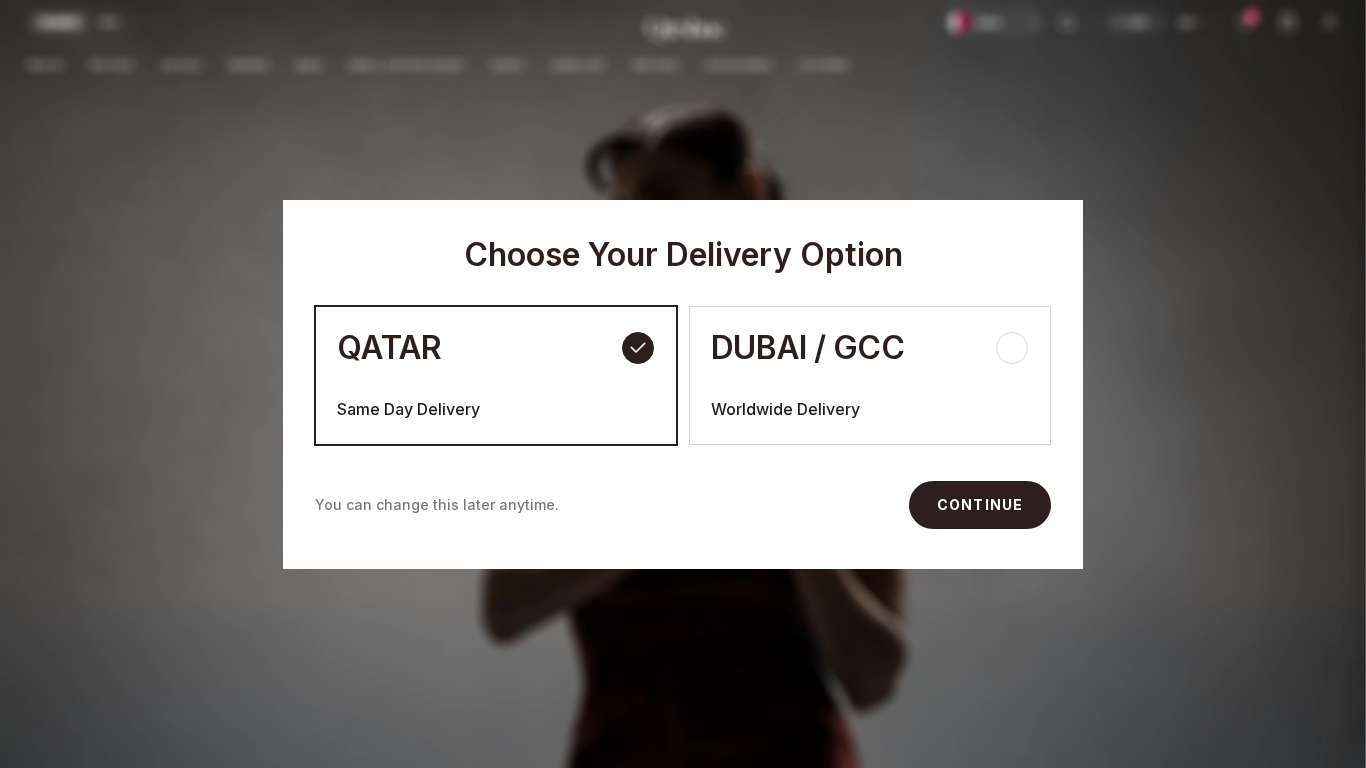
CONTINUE (980, 504)
